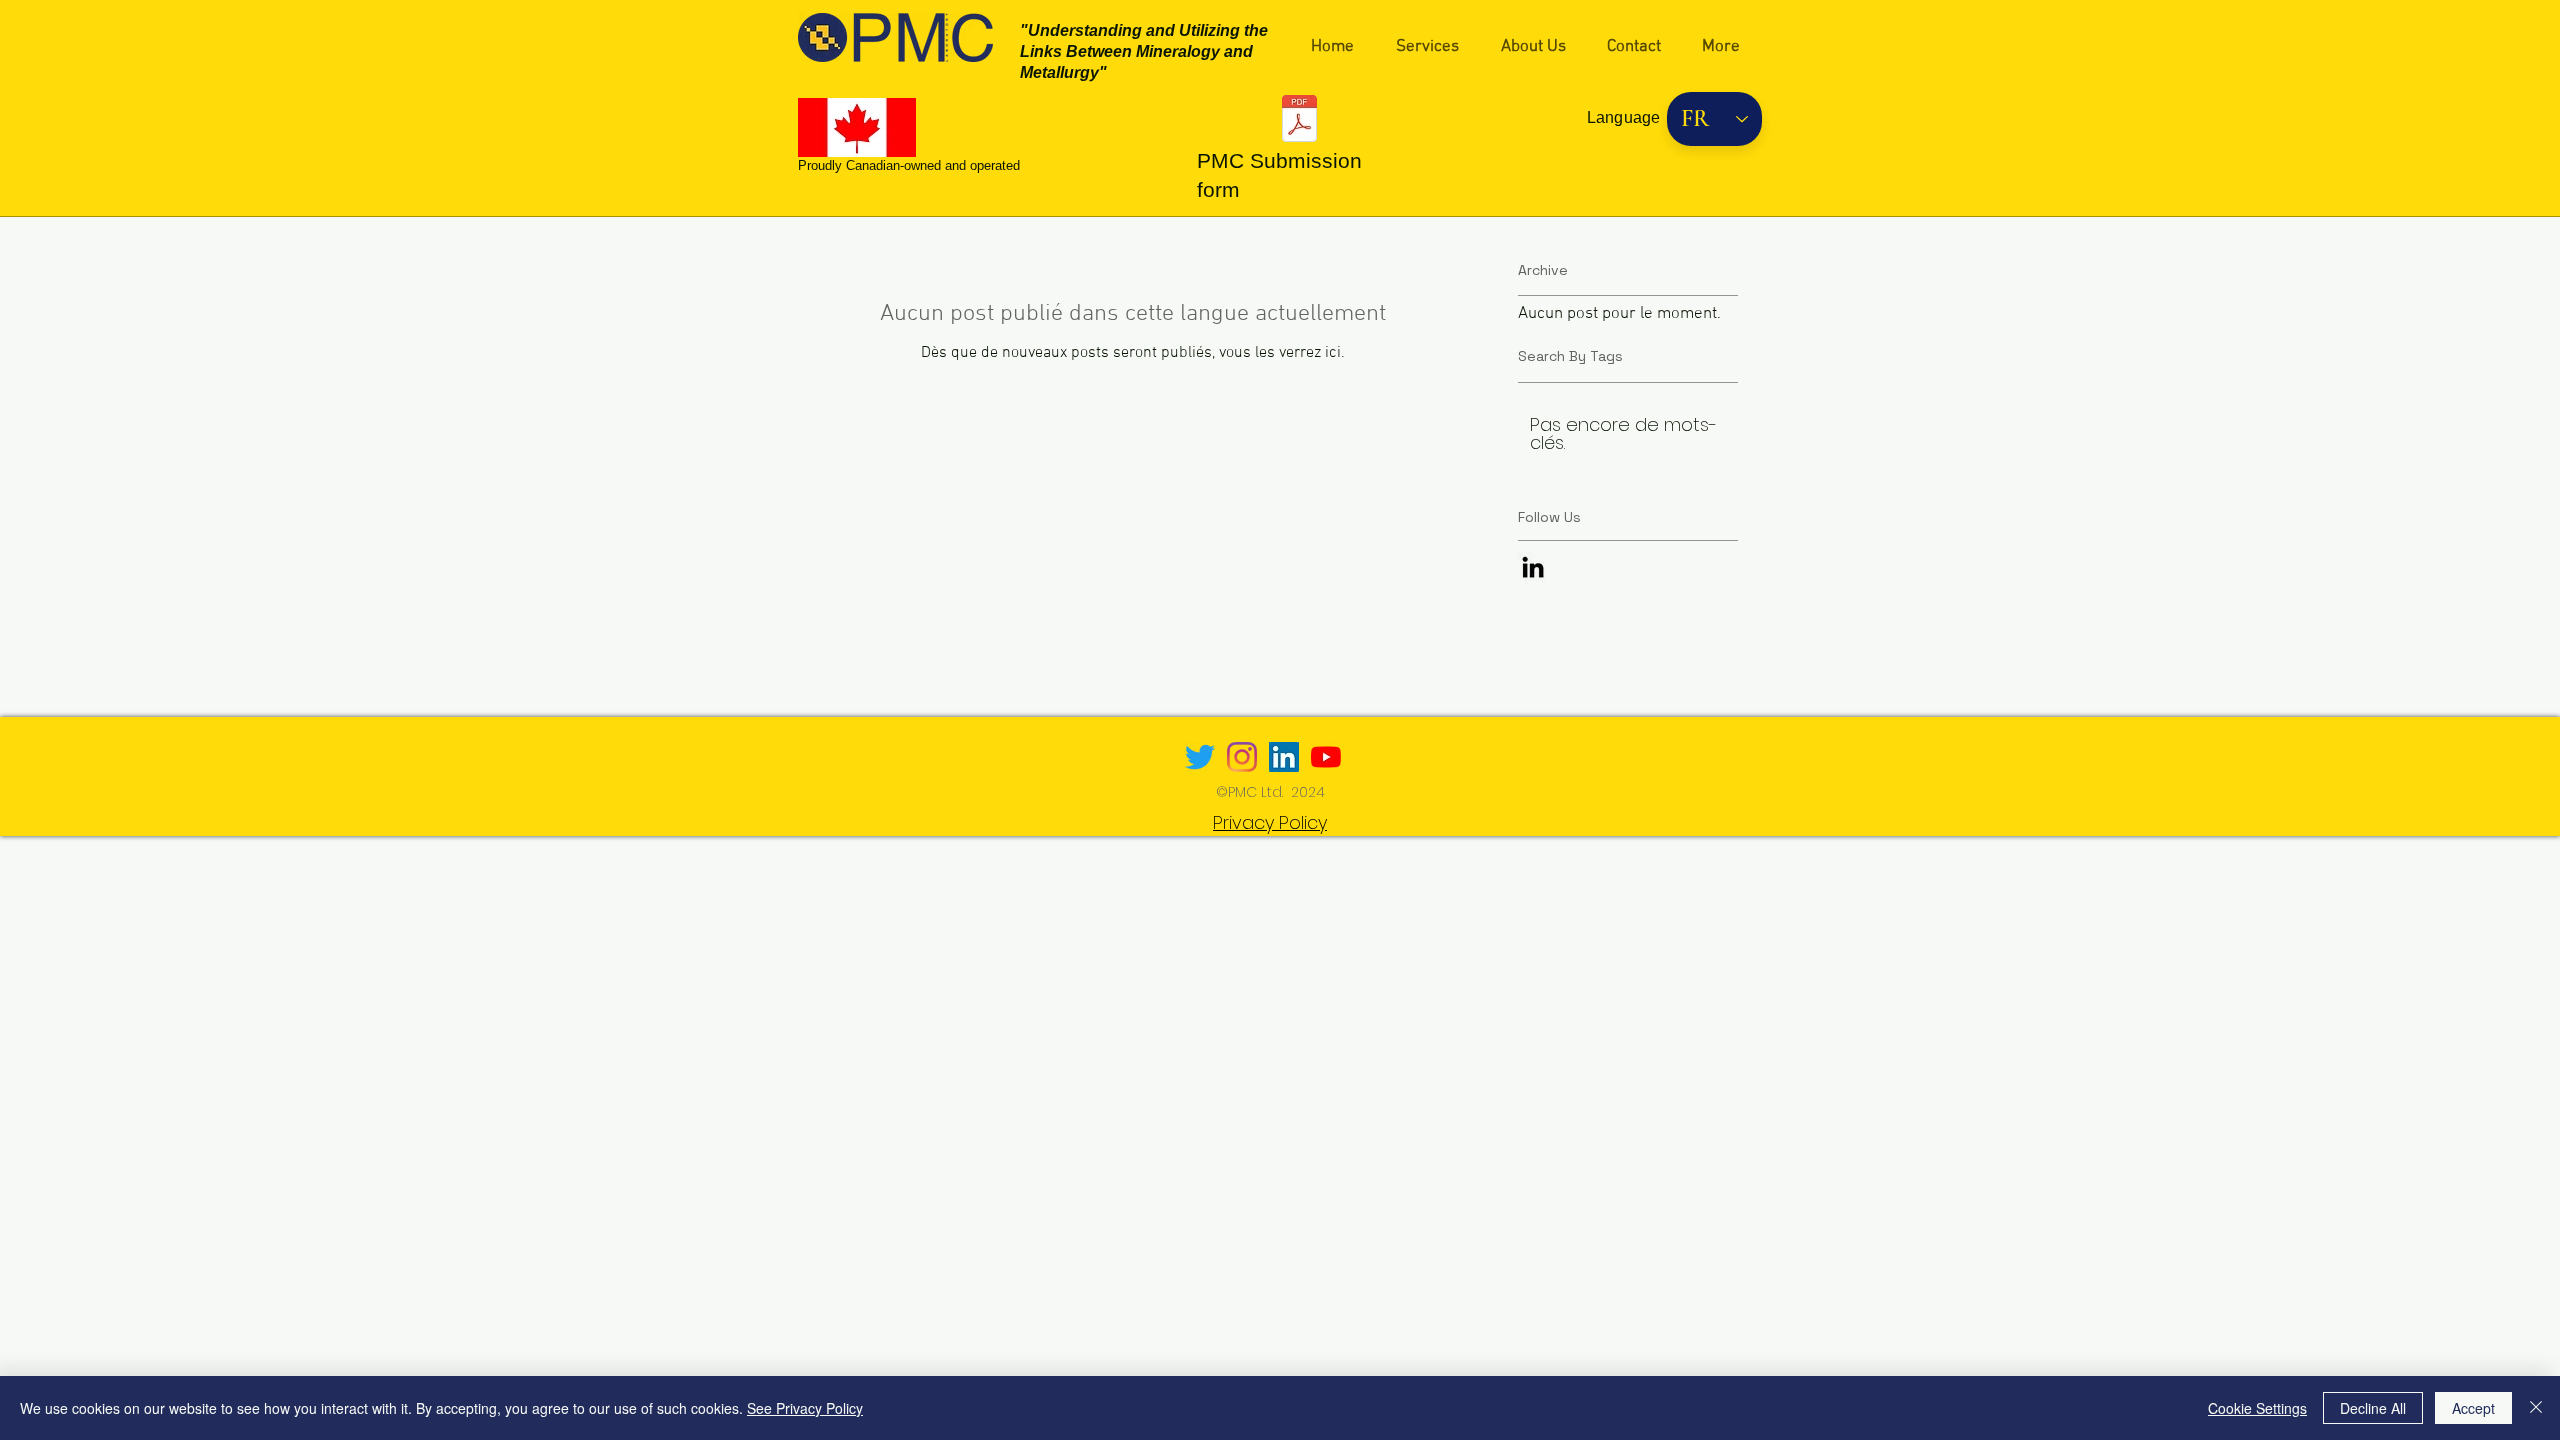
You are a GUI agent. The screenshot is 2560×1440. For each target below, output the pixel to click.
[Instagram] (1242, 757)
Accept (2473, 1408)
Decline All (2373, 1408)
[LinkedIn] (1284, 757)
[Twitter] (1200, 757)
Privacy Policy (1270, 822)
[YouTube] (1326, 757)
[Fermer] (2536, 1408)
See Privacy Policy (805, 1408)
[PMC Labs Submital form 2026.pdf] (1299, 121)
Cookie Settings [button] (2257, 1408)
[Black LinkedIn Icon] (1533, 567)
